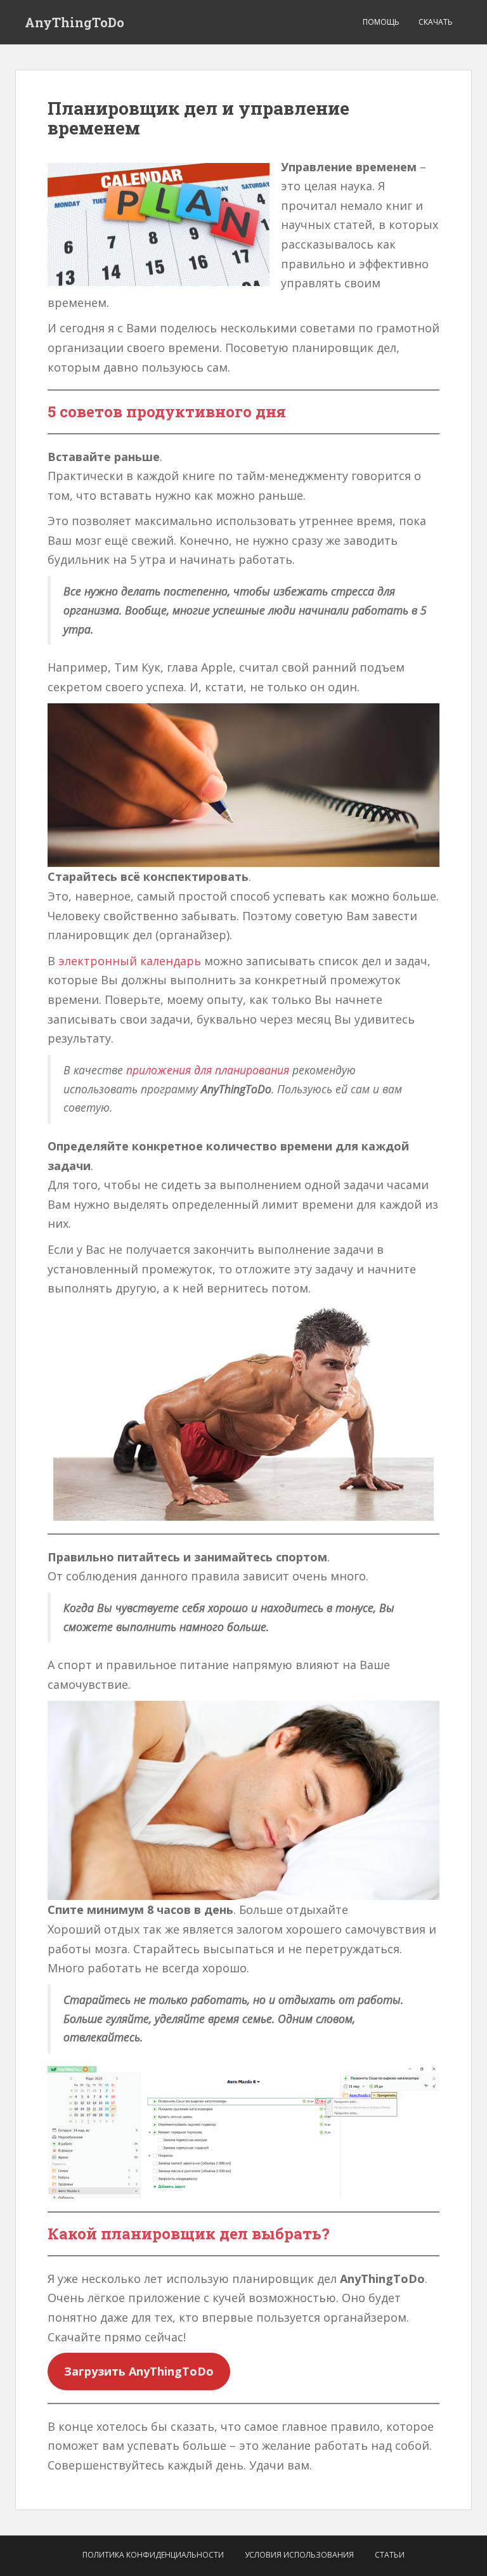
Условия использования (299, 2555)
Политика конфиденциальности (153, 2555)
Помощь (381, 22)
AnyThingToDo (75, 22)
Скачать (436, 22)
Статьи (390, 2555)
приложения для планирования (208, 1070)
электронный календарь (130, 961)
